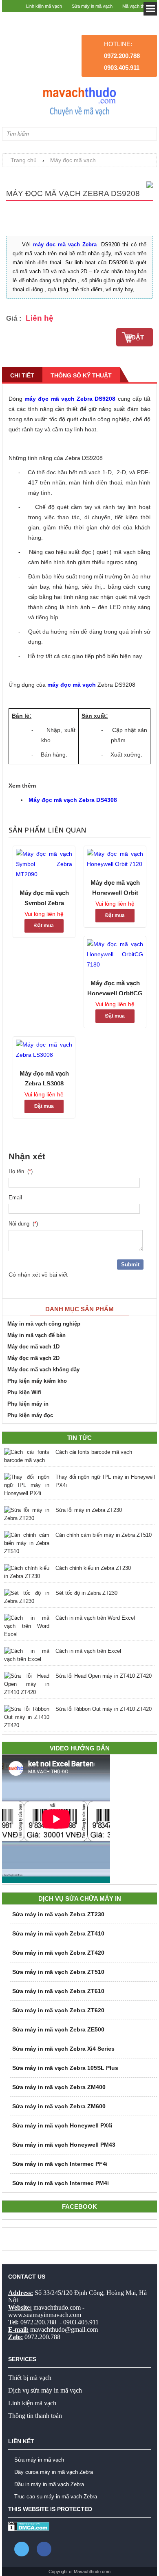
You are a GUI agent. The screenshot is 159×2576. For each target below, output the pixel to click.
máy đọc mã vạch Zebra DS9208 (70, 399)
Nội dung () (23, 1224)
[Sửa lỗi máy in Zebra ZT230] (27, 1514)
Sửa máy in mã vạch (92, 6)
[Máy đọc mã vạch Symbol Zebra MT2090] (44, 864)
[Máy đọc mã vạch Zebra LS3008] (44, 1050)
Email (17, 1198)
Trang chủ (24, 160)
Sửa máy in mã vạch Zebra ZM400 (59, 2087)
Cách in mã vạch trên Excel (88, 1651)
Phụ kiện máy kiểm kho (37, 1381)
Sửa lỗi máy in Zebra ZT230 (89, 1510)
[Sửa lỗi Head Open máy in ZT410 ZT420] (27, 1684)
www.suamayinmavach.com (45, 2315)
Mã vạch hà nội (138, 18)
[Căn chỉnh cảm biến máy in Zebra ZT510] (27, 1543)
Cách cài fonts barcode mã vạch (94, 1452)
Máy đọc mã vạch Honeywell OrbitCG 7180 (115, 987)
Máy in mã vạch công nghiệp (44, 1324)
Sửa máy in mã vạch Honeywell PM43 (64, 2145)
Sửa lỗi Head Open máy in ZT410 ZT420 (104, 1676)
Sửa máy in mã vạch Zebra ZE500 (58, 2029)
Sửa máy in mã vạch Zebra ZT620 (58, 2010)
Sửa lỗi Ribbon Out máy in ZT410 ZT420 (104, 1709)
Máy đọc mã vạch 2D (33, 1358)
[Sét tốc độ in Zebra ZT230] (27, 1597)
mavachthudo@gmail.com (64, 2329)
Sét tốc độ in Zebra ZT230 (86, 1593)
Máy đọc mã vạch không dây (43, 1369)
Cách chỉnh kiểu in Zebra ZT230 (93, 1568)
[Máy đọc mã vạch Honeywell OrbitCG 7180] (115, 954)
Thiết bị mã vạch (30, 2378)
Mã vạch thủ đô (138, 6)
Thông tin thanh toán (35, 2416)
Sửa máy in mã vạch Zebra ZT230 (58, 1914)
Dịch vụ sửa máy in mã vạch (45, 2390)
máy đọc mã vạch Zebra (65, 244)
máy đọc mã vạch (72, 685)
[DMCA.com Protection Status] (29, 2529)
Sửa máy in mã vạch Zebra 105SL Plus (65, 2068)
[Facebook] (44, 2549)
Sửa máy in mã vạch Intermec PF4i (60, 2164)
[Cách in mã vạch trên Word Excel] (27, 1626)
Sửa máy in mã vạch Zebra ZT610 (58, 1991)
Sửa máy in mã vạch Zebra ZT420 (58, 1953)
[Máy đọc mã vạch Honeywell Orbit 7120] (115, 859)
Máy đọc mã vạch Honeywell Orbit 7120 (115, 887)
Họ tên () (21, 1171)
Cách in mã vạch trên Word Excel (95, 1618)
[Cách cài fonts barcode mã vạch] (27, 1456)
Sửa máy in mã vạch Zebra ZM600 (59, 2106)
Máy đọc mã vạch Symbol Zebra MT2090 (44, 897)
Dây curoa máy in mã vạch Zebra (54, 2472)
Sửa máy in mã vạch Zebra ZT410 (58, 1933)
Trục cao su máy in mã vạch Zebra (56, 2497)
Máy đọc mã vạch (73, 160)
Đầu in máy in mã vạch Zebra (49, 2484)
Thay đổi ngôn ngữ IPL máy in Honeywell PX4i (105, 1481)
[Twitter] (22, 2549)
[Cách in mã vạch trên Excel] (27, 1655)
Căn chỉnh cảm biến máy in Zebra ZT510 (104, 1535)
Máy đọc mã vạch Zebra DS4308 (73, 800)
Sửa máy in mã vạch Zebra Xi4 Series (63, 2049)
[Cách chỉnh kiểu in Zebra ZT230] (27, 1572)
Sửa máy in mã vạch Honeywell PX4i (62, 2125)
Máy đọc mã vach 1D (33, 1347)
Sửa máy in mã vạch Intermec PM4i (61, 2183)
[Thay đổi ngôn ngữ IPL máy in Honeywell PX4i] (27, 1485)
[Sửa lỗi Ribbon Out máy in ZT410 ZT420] (27, 1717)
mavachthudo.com (57, 2307)
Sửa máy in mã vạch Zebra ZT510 (58, 1972)
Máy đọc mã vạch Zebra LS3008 (44, 1078)
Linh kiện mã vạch (44, 6)
